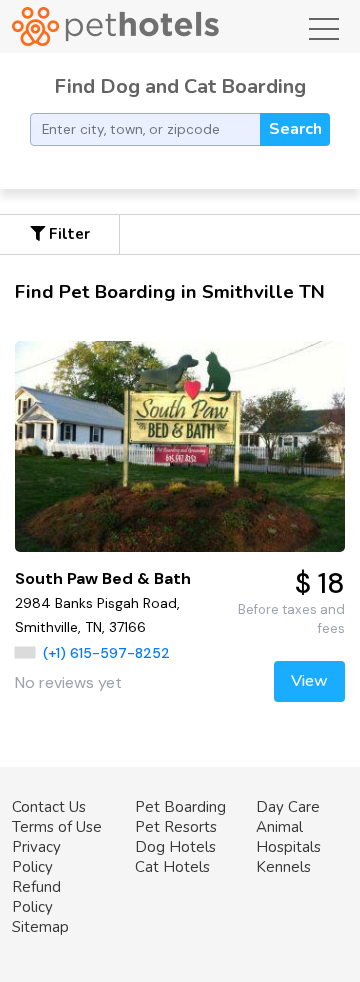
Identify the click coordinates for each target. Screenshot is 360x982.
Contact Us (49, 807)
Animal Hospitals (288, 837)
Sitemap (40, 927)
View (309, 681)
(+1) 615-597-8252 (106, 653)
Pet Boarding (180, 807)
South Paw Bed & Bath (103, 578)
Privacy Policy (36, 857)
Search (295, 129)
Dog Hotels (175, 847)
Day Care (288, 807)
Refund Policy (36, 897)
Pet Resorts (176, 827)
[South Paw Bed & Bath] (180, 446)
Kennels (283, 867)
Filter (67, 234)
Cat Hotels (172, 867)
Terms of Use (57, 827)
